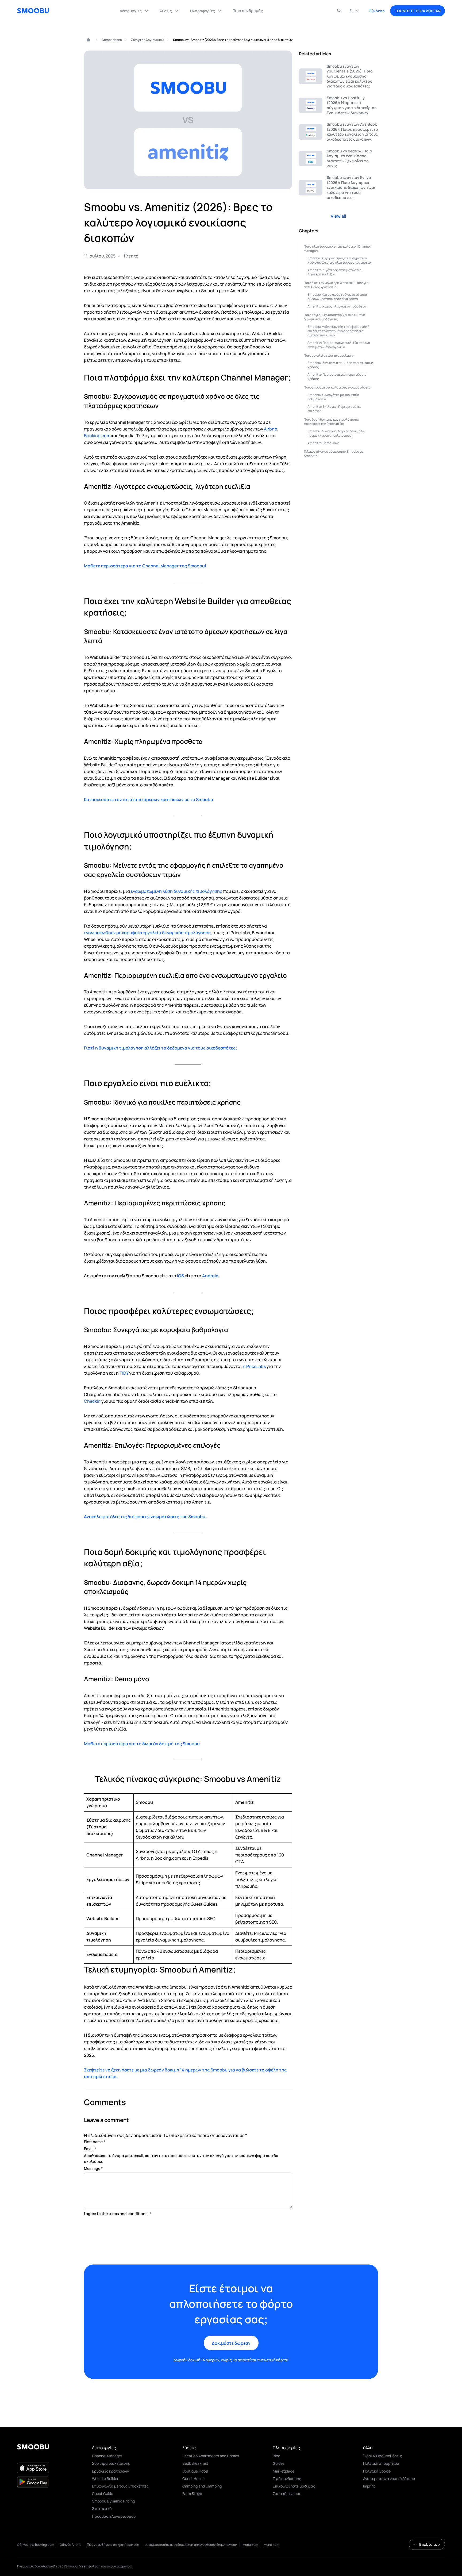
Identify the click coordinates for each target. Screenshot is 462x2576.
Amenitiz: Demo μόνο (323, 443)
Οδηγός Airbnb (70, 2545)
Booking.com (97, 436)
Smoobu (86, 40)
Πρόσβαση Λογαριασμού (114, 2516)
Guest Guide (103, 2494)
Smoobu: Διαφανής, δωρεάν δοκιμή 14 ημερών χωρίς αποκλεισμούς (336, 433)
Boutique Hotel (195, 2471)
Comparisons (112, 40)
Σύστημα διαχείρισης (111, 2463)
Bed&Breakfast (195, 2463)
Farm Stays (192, 2494)
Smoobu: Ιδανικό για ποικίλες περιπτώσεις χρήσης (340, 365)
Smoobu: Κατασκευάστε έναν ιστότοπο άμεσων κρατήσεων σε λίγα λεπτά (337, 297)
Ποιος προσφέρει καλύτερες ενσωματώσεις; (338, 387)
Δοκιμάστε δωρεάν (231, 2343)
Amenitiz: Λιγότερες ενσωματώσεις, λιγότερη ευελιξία (335, 272)
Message (93, 2168)
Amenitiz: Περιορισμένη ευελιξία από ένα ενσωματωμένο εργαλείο (339, 345)
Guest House (193, 2479)
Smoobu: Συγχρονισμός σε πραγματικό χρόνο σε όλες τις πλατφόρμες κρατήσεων (340, 260)
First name (95, 2142)
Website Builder (105, 2479)
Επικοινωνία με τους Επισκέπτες (120, 2486)
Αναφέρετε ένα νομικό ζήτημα (389, 2479)
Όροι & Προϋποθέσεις (383, 2456)
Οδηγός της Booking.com (36, 2545)
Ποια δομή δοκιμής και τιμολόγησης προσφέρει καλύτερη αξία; (331, 422)
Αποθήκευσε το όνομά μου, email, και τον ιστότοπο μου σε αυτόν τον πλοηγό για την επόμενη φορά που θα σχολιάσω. (181, 2158)
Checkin (92, 1401)
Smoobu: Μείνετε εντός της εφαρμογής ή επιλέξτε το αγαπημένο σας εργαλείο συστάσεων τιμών (338, 331)
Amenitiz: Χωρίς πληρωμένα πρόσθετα (337, 306)
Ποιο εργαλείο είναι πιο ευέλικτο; (329, 355)
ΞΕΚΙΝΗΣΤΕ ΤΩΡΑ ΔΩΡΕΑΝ (417, 11)
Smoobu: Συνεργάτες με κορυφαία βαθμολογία (333, 397)
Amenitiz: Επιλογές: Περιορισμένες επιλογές (334, 409)
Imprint (369, 2486)
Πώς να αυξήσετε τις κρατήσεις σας (113, 2545)
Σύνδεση (377, 11)
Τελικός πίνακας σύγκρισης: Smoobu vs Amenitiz (333, 454)
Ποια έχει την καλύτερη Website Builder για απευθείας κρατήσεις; (336, 285)
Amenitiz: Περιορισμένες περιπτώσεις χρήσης (337, 377)
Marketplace (284, 2471)
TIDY (124, 1373)
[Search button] (339, 11)
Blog (276, 2456)
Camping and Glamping (202, 2486)
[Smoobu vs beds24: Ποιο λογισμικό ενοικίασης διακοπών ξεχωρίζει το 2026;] (338, 159)
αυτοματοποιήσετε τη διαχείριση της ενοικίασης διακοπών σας (191, 2545)
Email (90, 2149)
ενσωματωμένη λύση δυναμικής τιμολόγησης (176, 891)
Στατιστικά (102, 2508)
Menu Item (250, 2545)
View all (338, 216)
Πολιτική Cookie (377, 2471)
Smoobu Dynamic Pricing (113, 2501)
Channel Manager (107, 2456)
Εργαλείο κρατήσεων (110, 2471)
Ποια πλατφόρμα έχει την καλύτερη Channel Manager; (337, 249)
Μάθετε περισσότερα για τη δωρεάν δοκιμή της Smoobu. (143, 1744)
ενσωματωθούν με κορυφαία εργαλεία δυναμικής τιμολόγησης (147, 933)
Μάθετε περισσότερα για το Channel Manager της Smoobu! (145, 566)
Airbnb (271, 429)
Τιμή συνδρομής (287, 2479)
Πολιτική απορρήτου (381, 2463)
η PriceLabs (254, 1366)
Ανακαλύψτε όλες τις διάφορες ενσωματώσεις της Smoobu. (145, 1517)
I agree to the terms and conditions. (118, 2214)
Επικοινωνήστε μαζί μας (294, 2486)
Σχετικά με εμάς (287, 2494)
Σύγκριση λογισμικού (147, 40)
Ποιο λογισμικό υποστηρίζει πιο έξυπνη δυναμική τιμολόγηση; (334, 317)
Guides (279, 2463)
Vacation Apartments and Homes (211, 2456)
